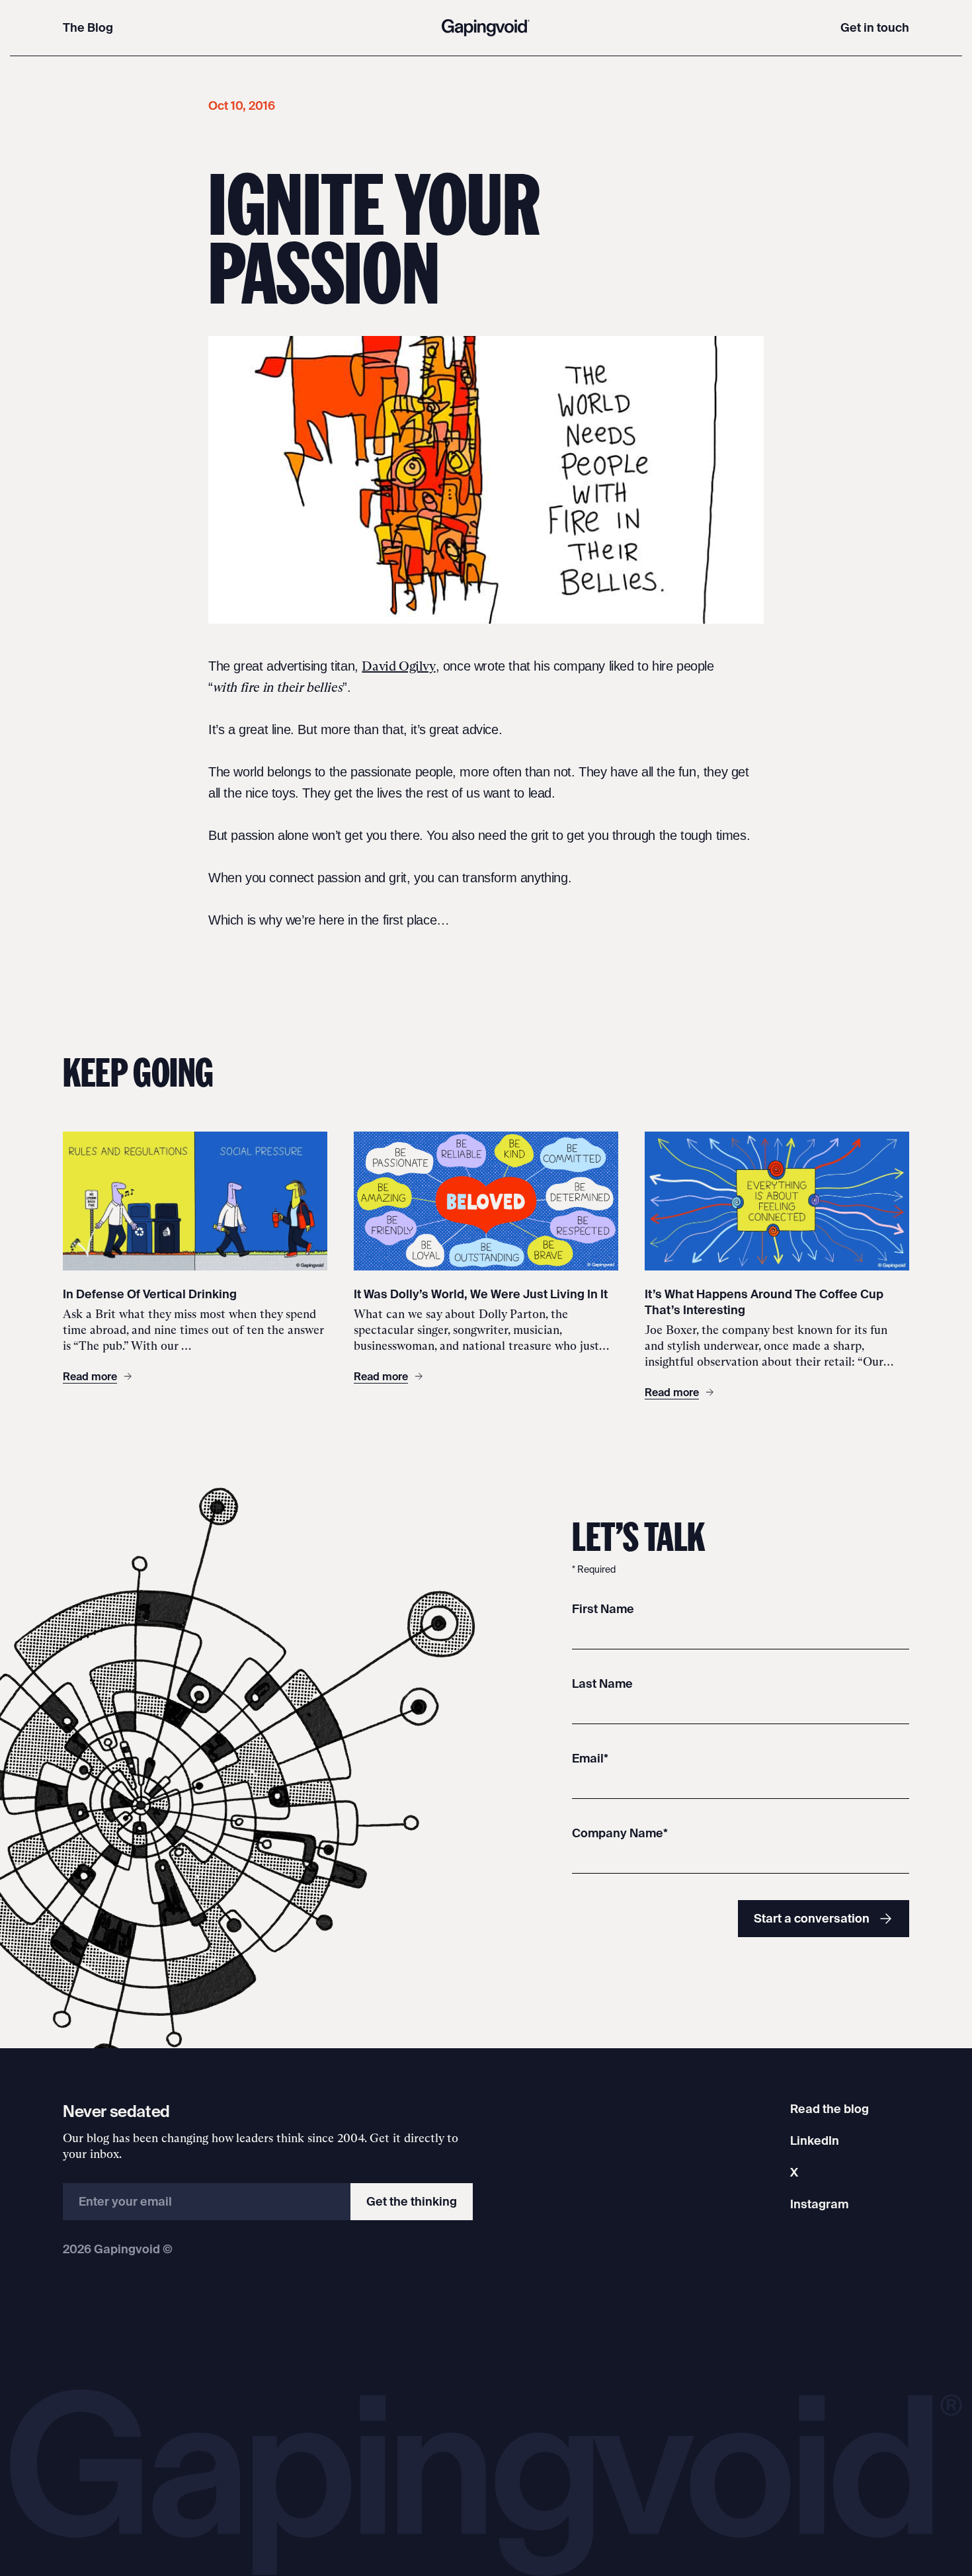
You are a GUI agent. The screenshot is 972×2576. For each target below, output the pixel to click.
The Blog (88, 27)
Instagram (819, 2204)
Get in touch (875, 27)
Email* (590, 1758)
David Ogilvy (398, 666)
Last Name (602, 1683)
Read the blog (830, 2109)
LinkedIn (815, 2140)
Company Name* (620, 1833)
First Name (603, 1609)
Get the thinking (412, 2201)
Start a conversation (812, 1918)
